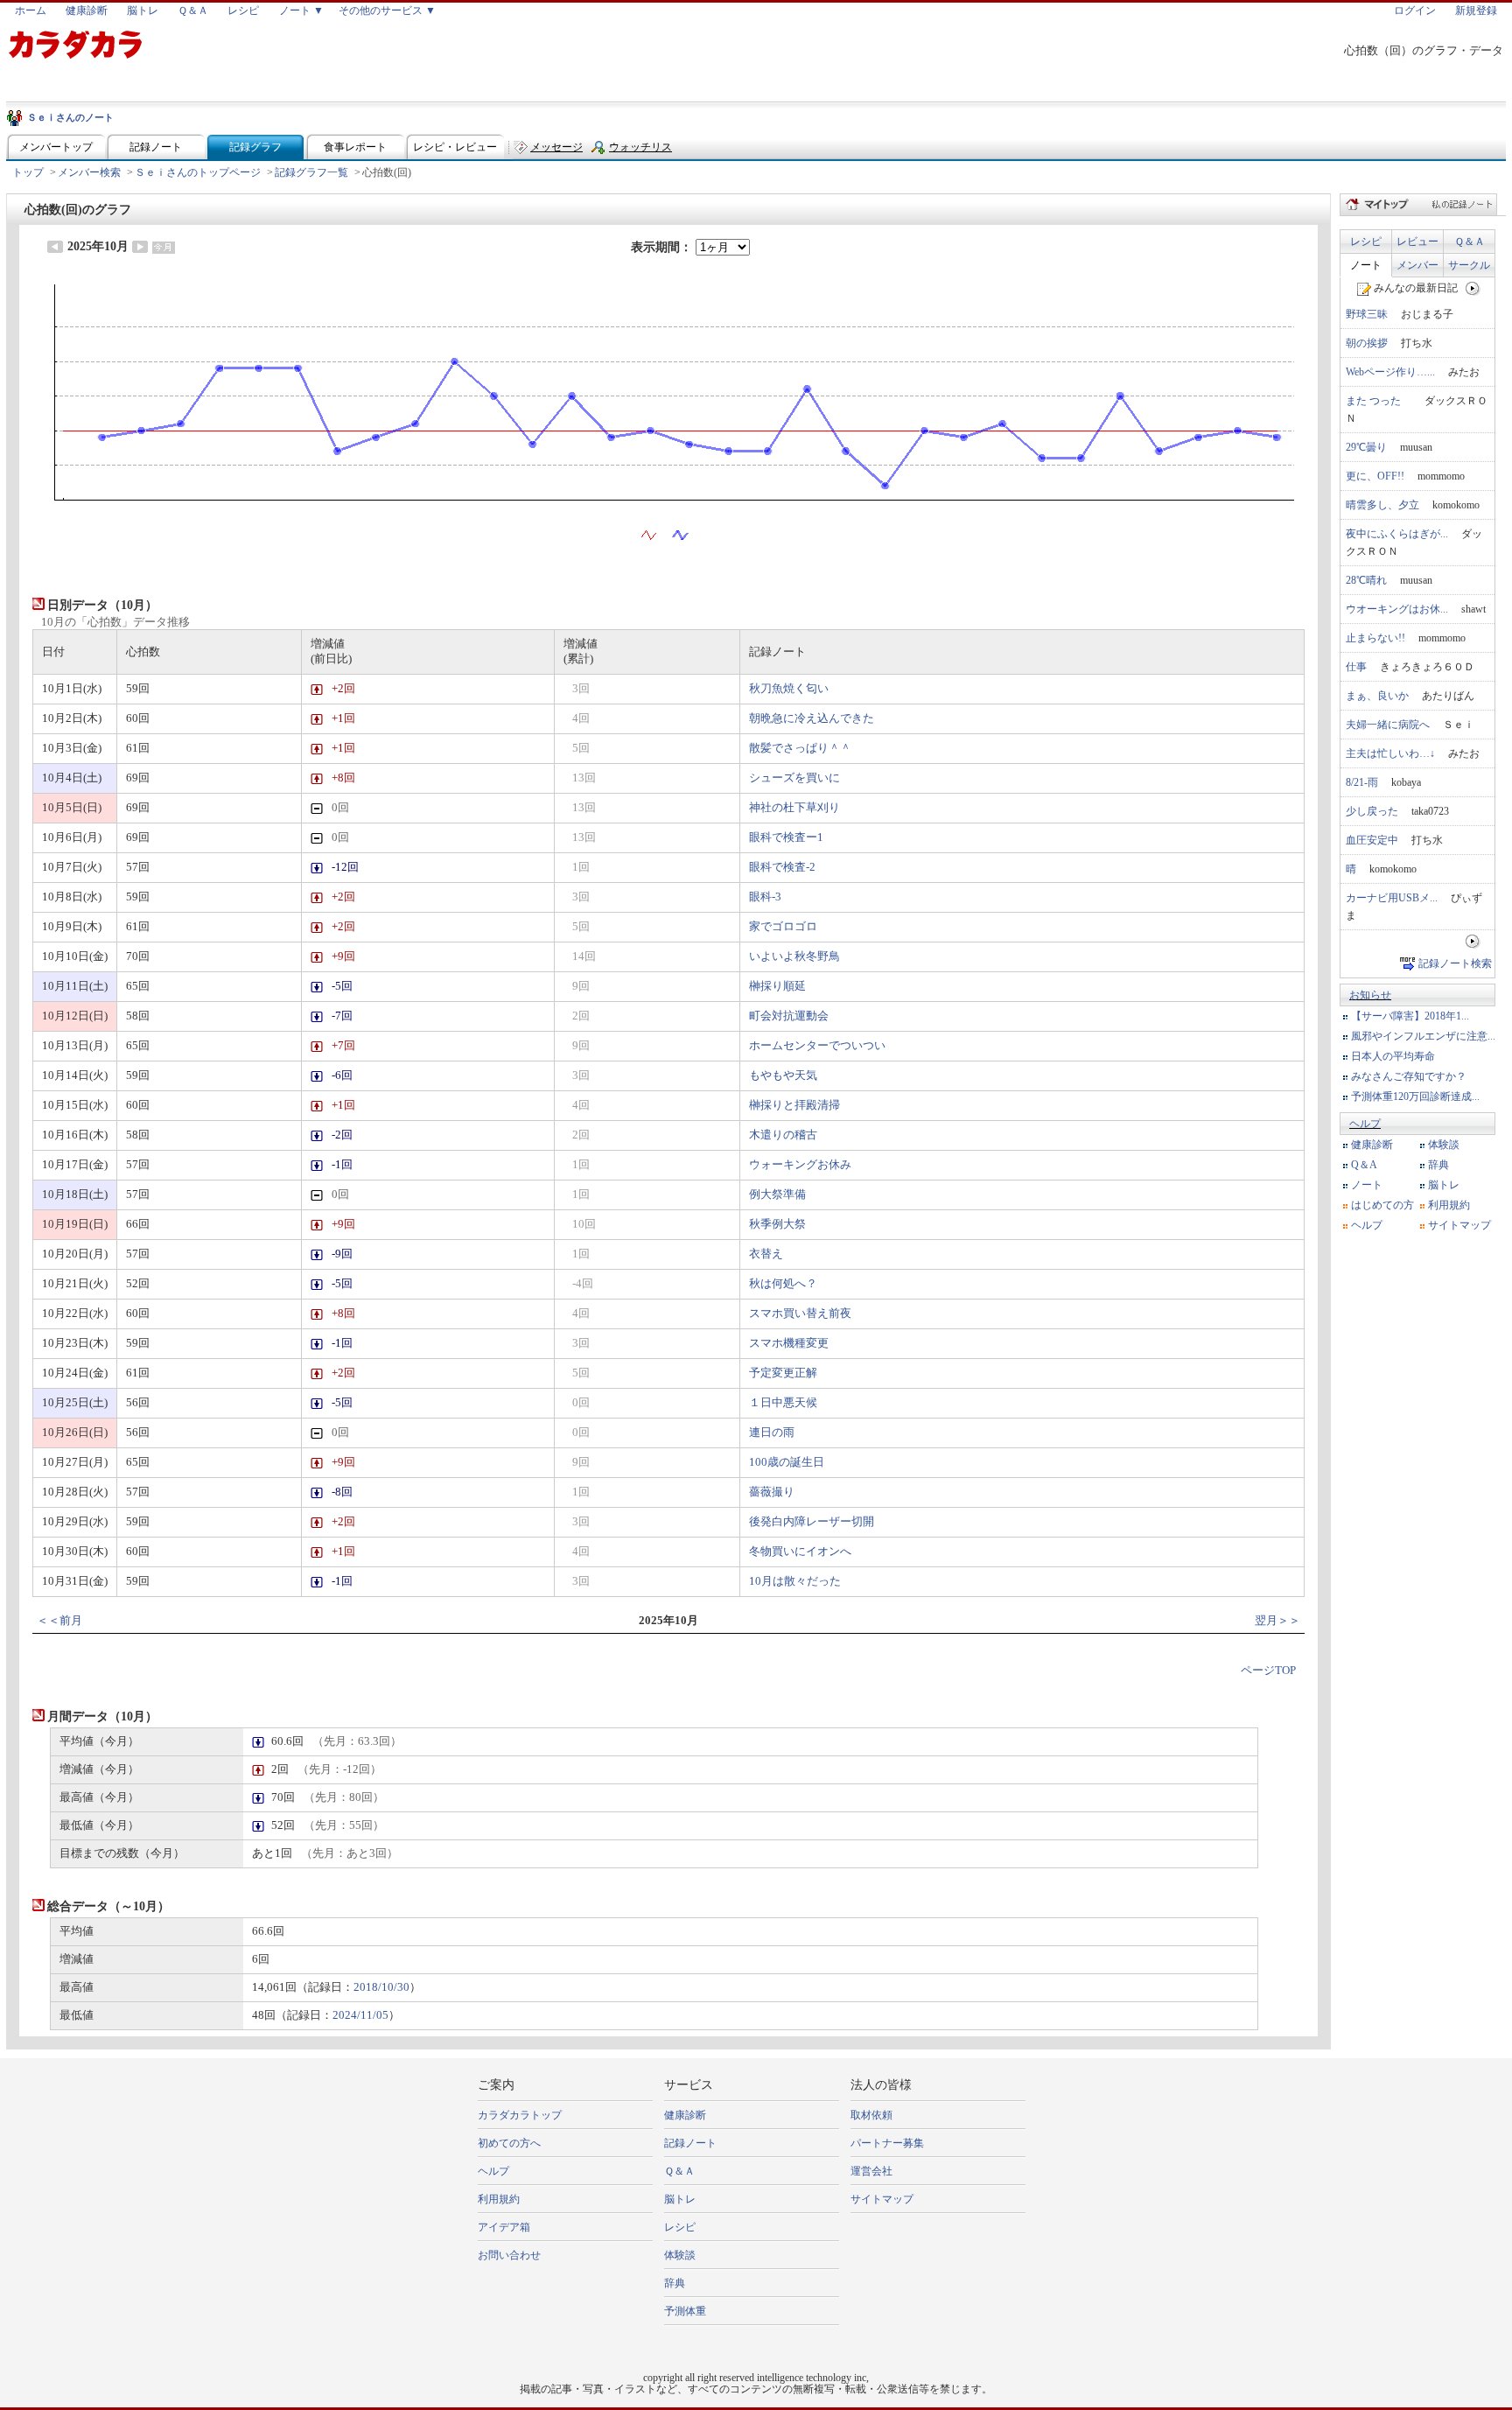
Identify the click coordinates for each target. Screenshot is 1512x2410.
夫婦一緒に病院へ (1388, 725)
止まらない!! (1375, 638)
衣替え (766, 1254)
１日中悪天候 (783, 1403)
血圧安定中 (1372, 840)
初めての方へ (509, 2143)
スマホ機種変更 (789, 1343)
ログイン (1415, 11)
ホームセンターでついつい (817, 1046)
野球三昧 (1367, 314)
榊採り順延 (777, 986)
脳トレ (143, 11)
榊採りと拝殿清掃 (794, 1105)
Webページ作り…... (1390, 372)
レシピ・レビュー (455, 147)
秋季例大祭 (777, 1224)
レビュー (1417, 242)
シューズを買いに (794, 778)
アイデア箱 (504, 2227)
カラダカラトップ (520, 2115)
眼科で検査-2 (782, 867)
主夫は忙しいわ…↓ (1390, 753)
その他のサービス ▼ (387, 11)
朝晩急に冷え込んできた (812, 718)
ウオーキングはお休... (1397, 609)
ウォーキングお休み (800, 1165)
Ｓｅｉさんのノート (70, 117)
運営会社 (871, 2171)
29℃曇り (1366, 447)
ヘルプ (1365, 1124)
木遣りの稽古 (783, 1135)
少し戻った (1372, 811)
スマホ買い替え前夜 (800, 1314)
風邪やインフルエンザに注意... (1423, 1036)
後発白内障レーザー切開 (812, 1522)
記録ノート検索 (1455, 963)
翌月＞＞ (1277, 1621)
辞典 (1438, 1165)
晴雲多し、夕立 (1382, 505)
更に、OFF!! (1375, 476)
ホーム (31, 11)
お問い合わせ (509, 2255)
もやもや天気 (783, 1075)
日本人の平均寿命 (1393, 1056)
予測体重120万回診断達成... (1415, 1096)
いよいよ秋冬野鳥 (794, 956)
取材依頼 (871, 2115)
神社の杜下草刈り (794, 808)
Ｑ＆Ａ (193, 11)
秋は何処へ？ (783, 1284)
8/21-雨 (1362, 782)
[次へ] (1473, 288)
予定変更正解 (783, 1373)
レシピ (243, 11)
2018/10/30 (381, 1987)
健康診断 (87, 11)
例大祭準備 (777, 1194)
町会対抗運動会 (789, 1016)
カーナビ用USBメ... (1392, 898)
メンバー (1417, 265)
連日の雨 (772, 1433)
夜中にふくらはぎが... (1397, 534)
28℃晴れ (1366, 580)
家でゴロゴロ (783, 927)
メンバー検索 (89, 172)
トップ (28, 172)
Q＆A (1364, 1165)
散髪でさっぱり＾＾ (800, 748)
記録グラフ (255, 147)
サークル (1469, 265)
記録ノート (156, 147)
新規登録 (1476, 11)
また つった (1379, 401)
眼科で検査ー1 (786, 837)
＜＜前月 (59, 1621)
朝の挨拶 (1367, 343)
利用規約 (1449, 1205)
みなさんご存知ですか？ (1409, 1076)
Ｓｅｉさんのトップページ (198, 172)
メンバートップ (56, 147)
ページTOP (1268, 1671)
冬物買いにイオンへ (800, 1552)
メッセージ (556, 147)
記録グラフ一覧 (311, 172)
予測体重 (685, 2311)
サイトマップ (1459, 1225)
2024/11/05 (360, 2015)
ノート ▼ (301, 11)
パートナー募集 (887, 2143)
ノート (1366, 265)
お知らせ (1370, 995)
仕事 (1356, 667)
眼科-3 (765, 897)
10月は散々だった (795, 1581)
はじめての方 (1382, 1205)
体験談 (1444, 1145)
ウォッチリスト (640, 151)
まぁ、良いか (1377, 696)
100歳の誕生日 (787, 1462)
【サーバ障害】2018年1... (1410, 1016)
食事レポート (355, 147)
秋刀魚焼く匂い (789, 689)
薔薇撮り (772, 1492)
